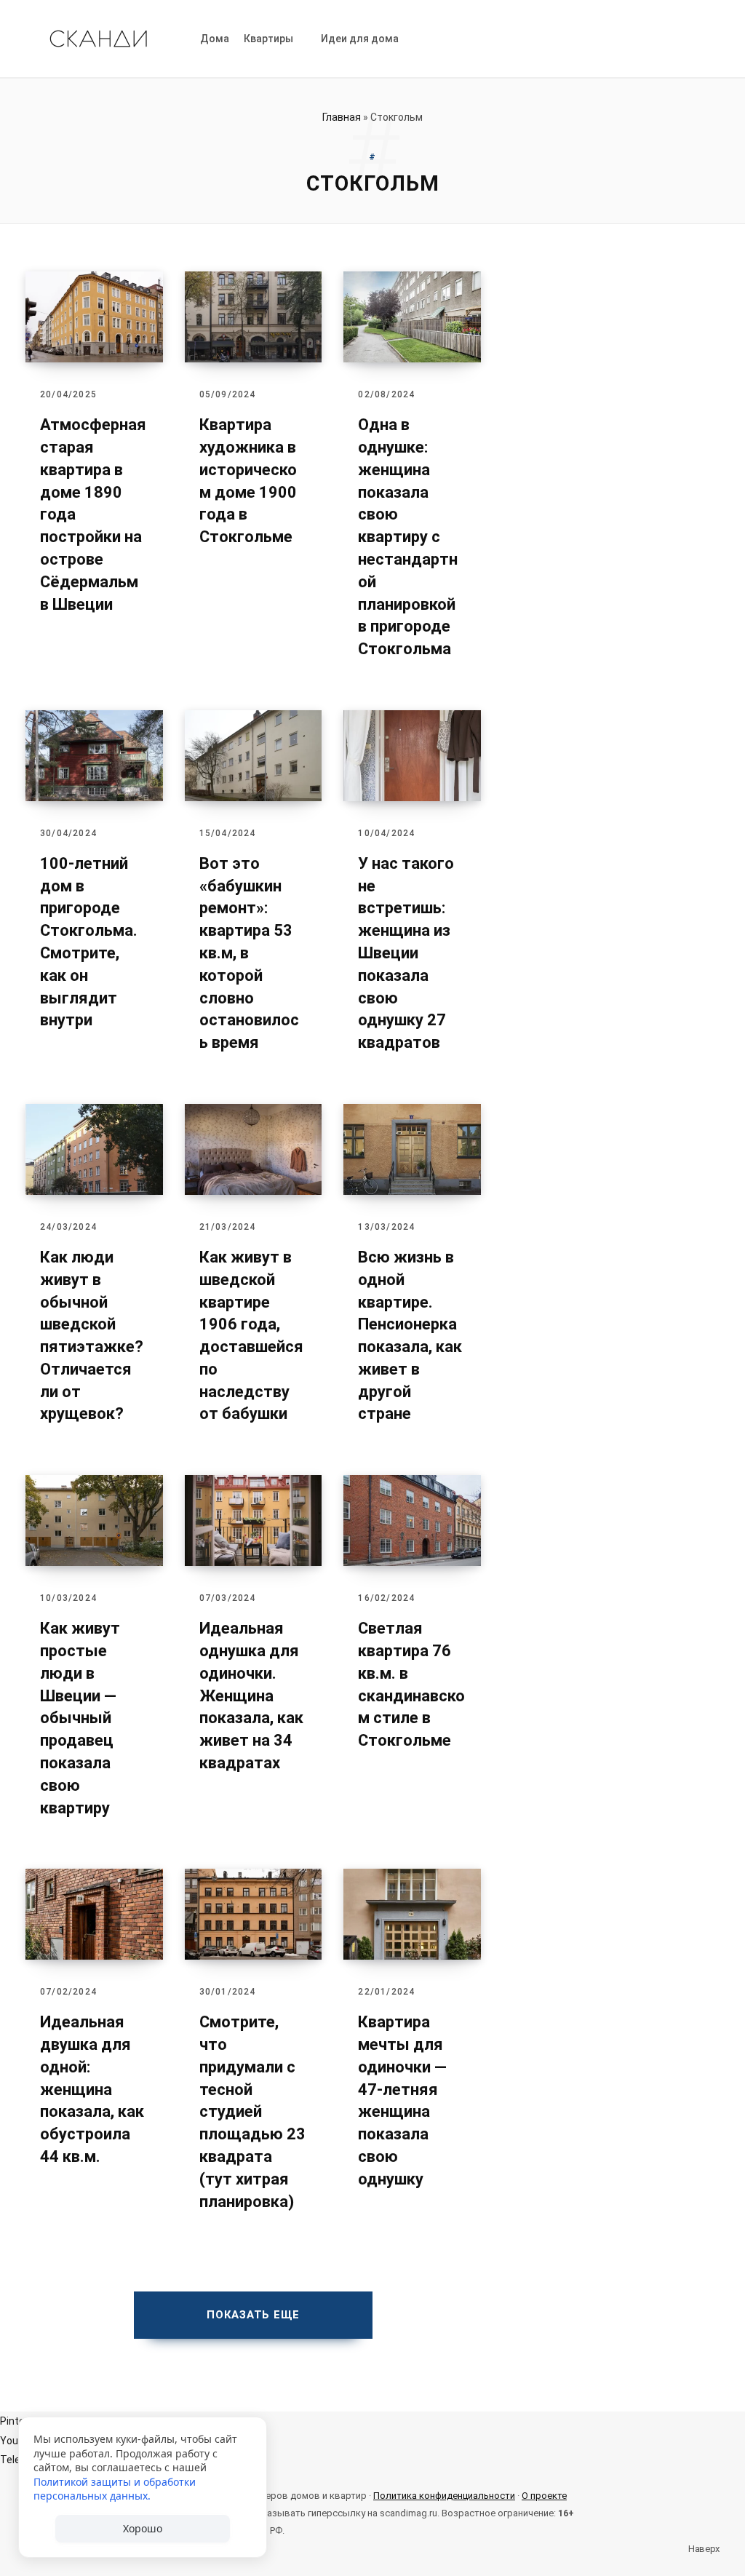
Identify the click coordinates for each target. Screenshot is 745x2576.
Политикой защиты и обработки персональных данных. (115, 2489)
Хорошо (143, 2528)
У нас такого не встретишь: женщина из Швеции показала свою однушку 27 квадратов (406, 953)
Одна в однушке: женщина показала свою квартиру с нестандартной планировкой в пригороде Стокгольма (408, 537)
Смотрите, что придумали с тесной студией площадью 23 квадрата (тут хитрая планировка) (252, 2111)
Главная (342, 117)
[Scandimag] (98, 39)
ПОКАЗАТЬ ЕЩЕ (253, 2315)
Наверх (703, 2549)
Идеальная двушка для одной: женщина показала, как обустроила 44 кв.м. (92, 2089)
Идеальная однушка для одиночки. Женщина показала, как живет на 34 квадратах (251, 1696)
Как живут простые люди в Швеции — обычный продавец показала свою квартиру (80, 1718)
